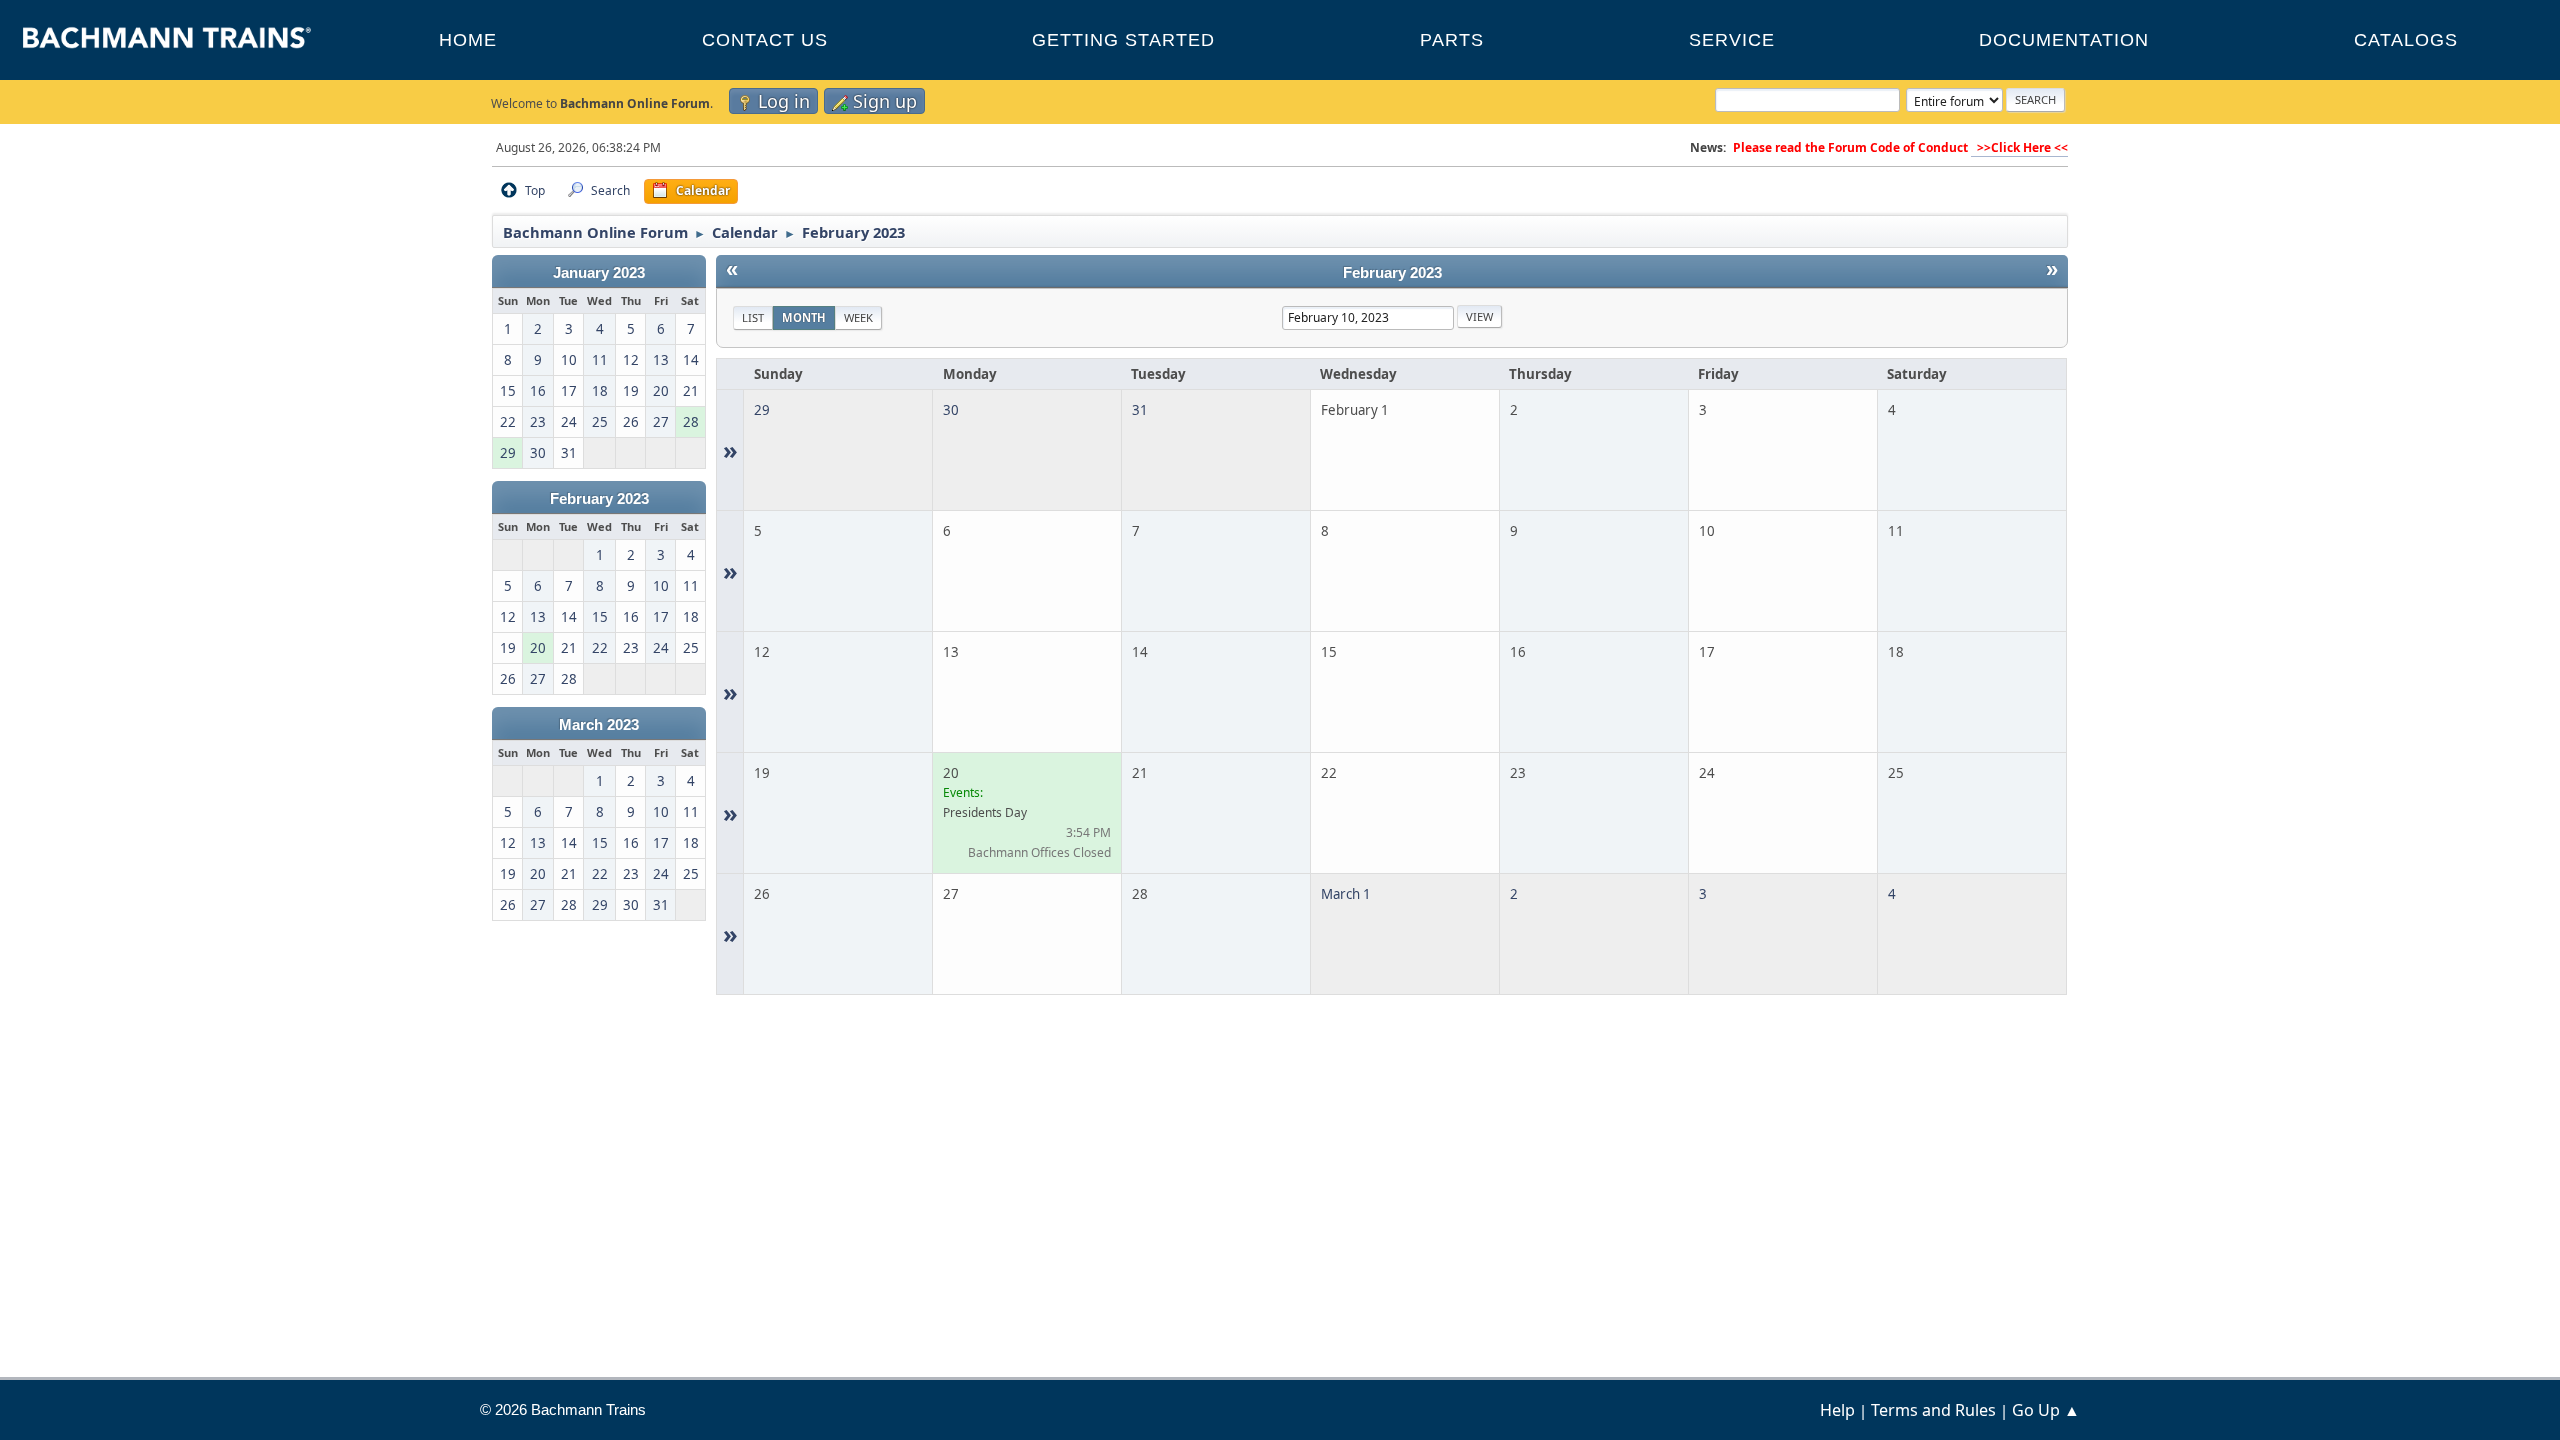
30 (951, 410)
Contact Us (765, 40)
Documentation (2064, 40)
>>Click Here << (2019, 147)
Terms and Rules (1933, 1410)
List (753, 317)
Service (1732, 40)
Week (858, 317)
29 (762, 410)
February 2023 (599, 499)
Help (1837, 1410)
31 (1140, 410)
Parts (1452, 40)
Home (468, 40)
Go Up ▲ (2046, 1410)
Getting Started (1123, 40)
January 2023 (599, 273)
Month (804, 317)
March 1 (1346, 894)
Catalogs (2406, 40)
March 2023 (599, 725)
